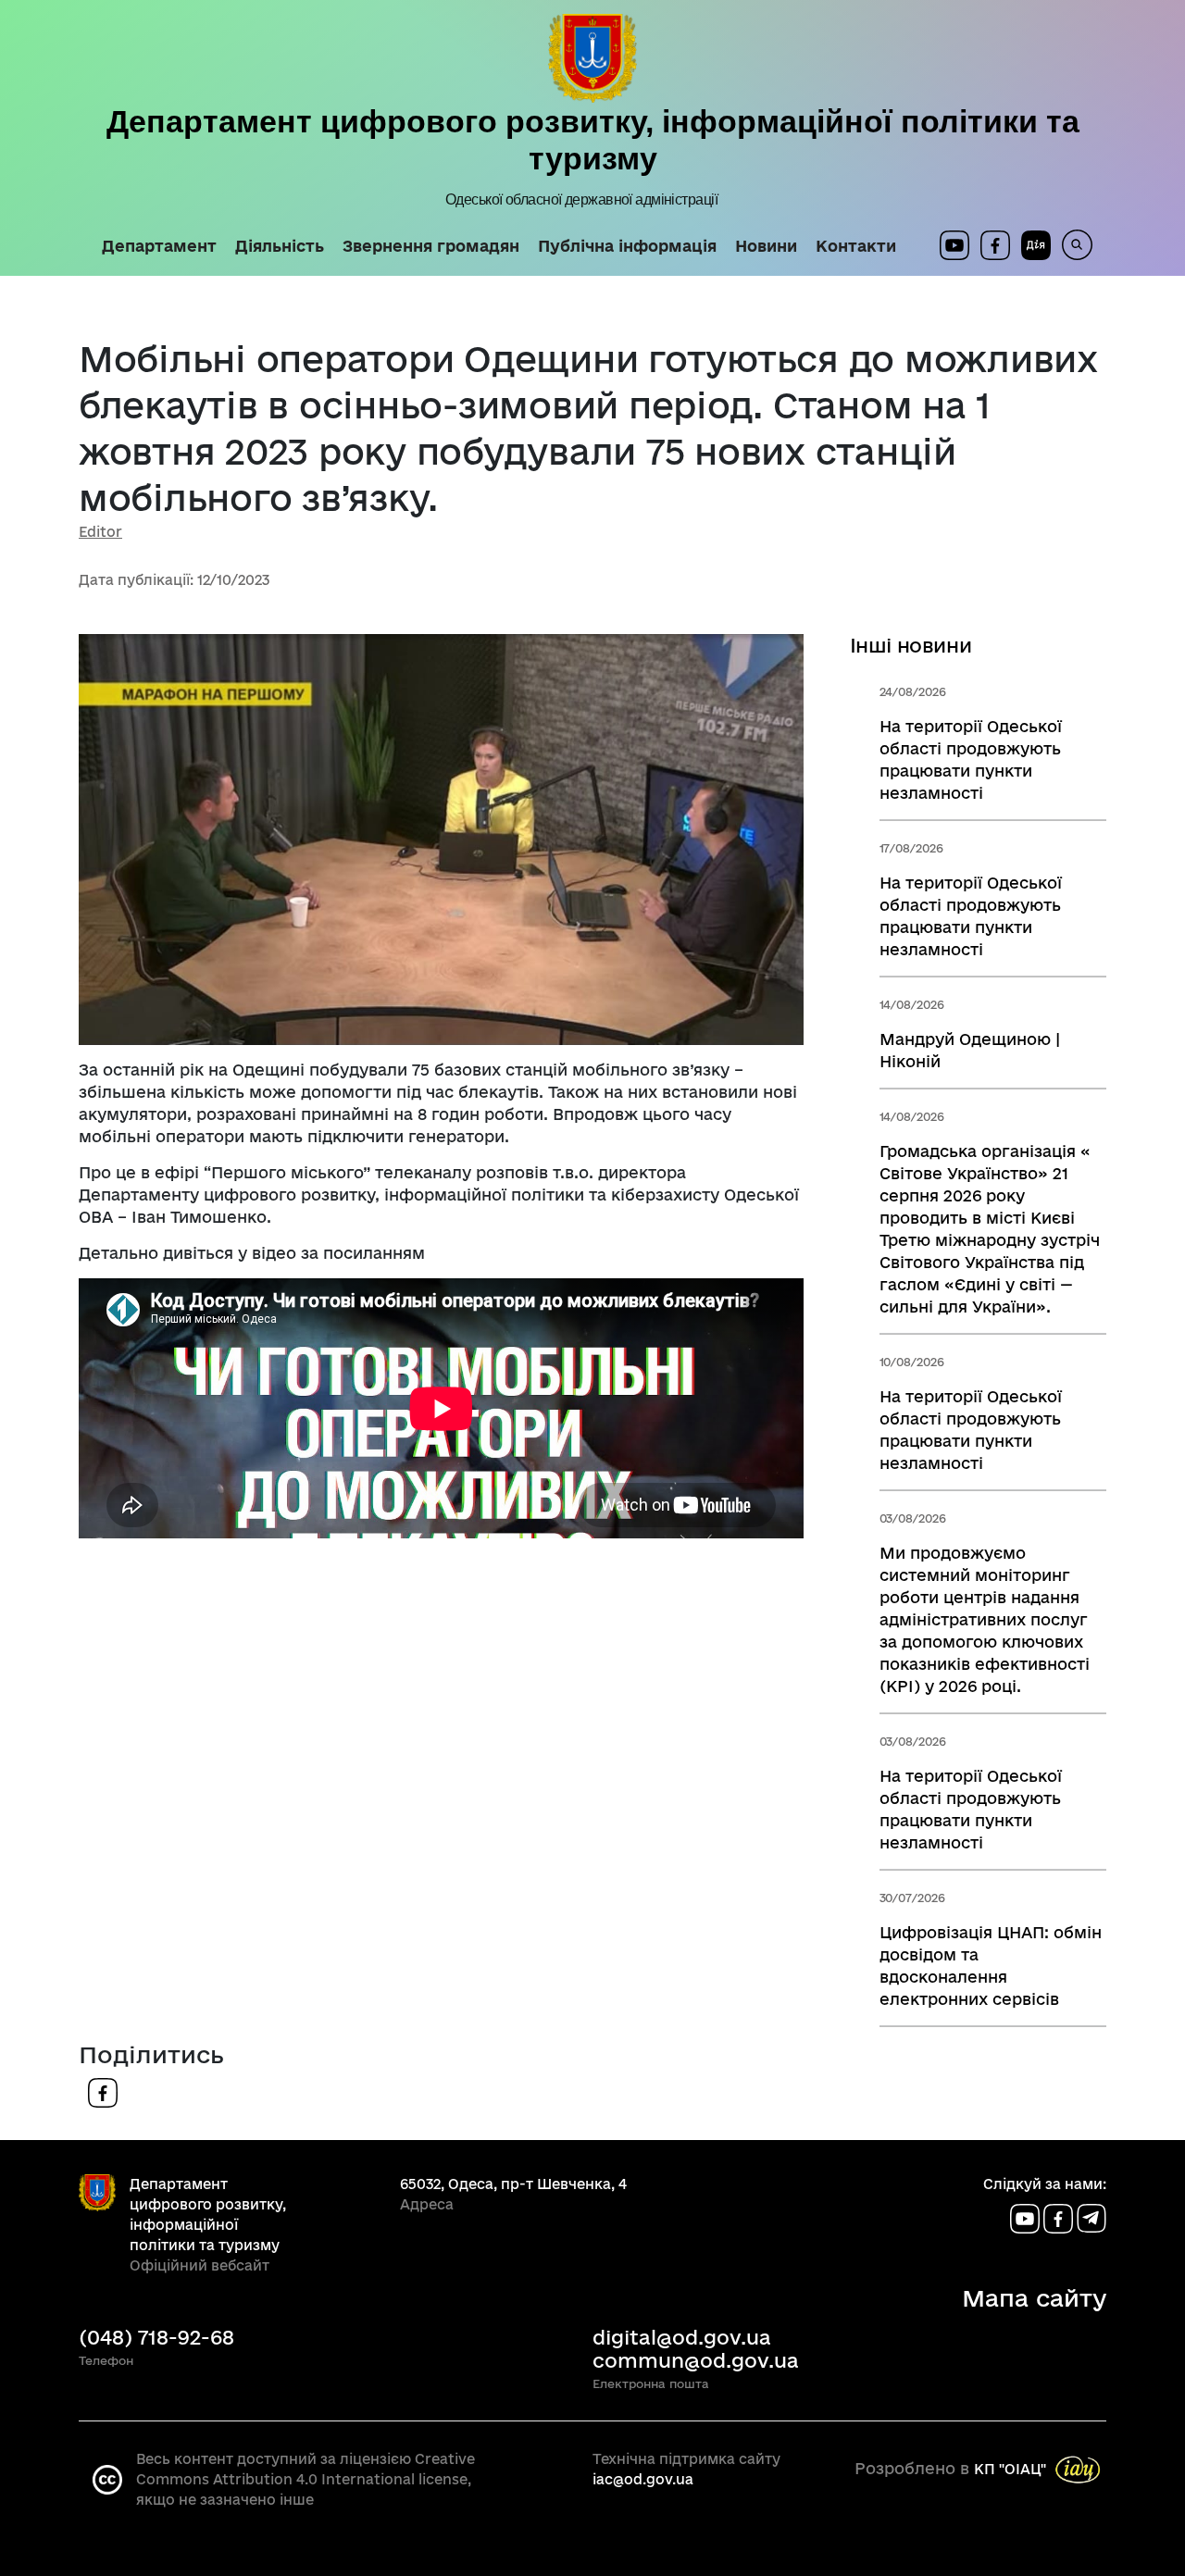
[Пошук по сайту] (1072, 245)
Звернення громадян (431, 246)
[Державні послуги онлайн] (1030, 245)
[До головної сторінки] (592, 58)
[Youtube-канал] (1027, 2217)
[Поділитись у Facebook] (103, 2091)
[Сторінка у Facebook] (995, 245)
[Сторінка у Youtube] (954, 245)
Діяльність (280, 246)
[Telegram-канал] (1091, 2217)
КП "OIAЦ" (1010, 2469)
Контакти (856, 246)
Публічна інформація (627, 246)
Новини (766, 246)
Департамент (159, 246)
